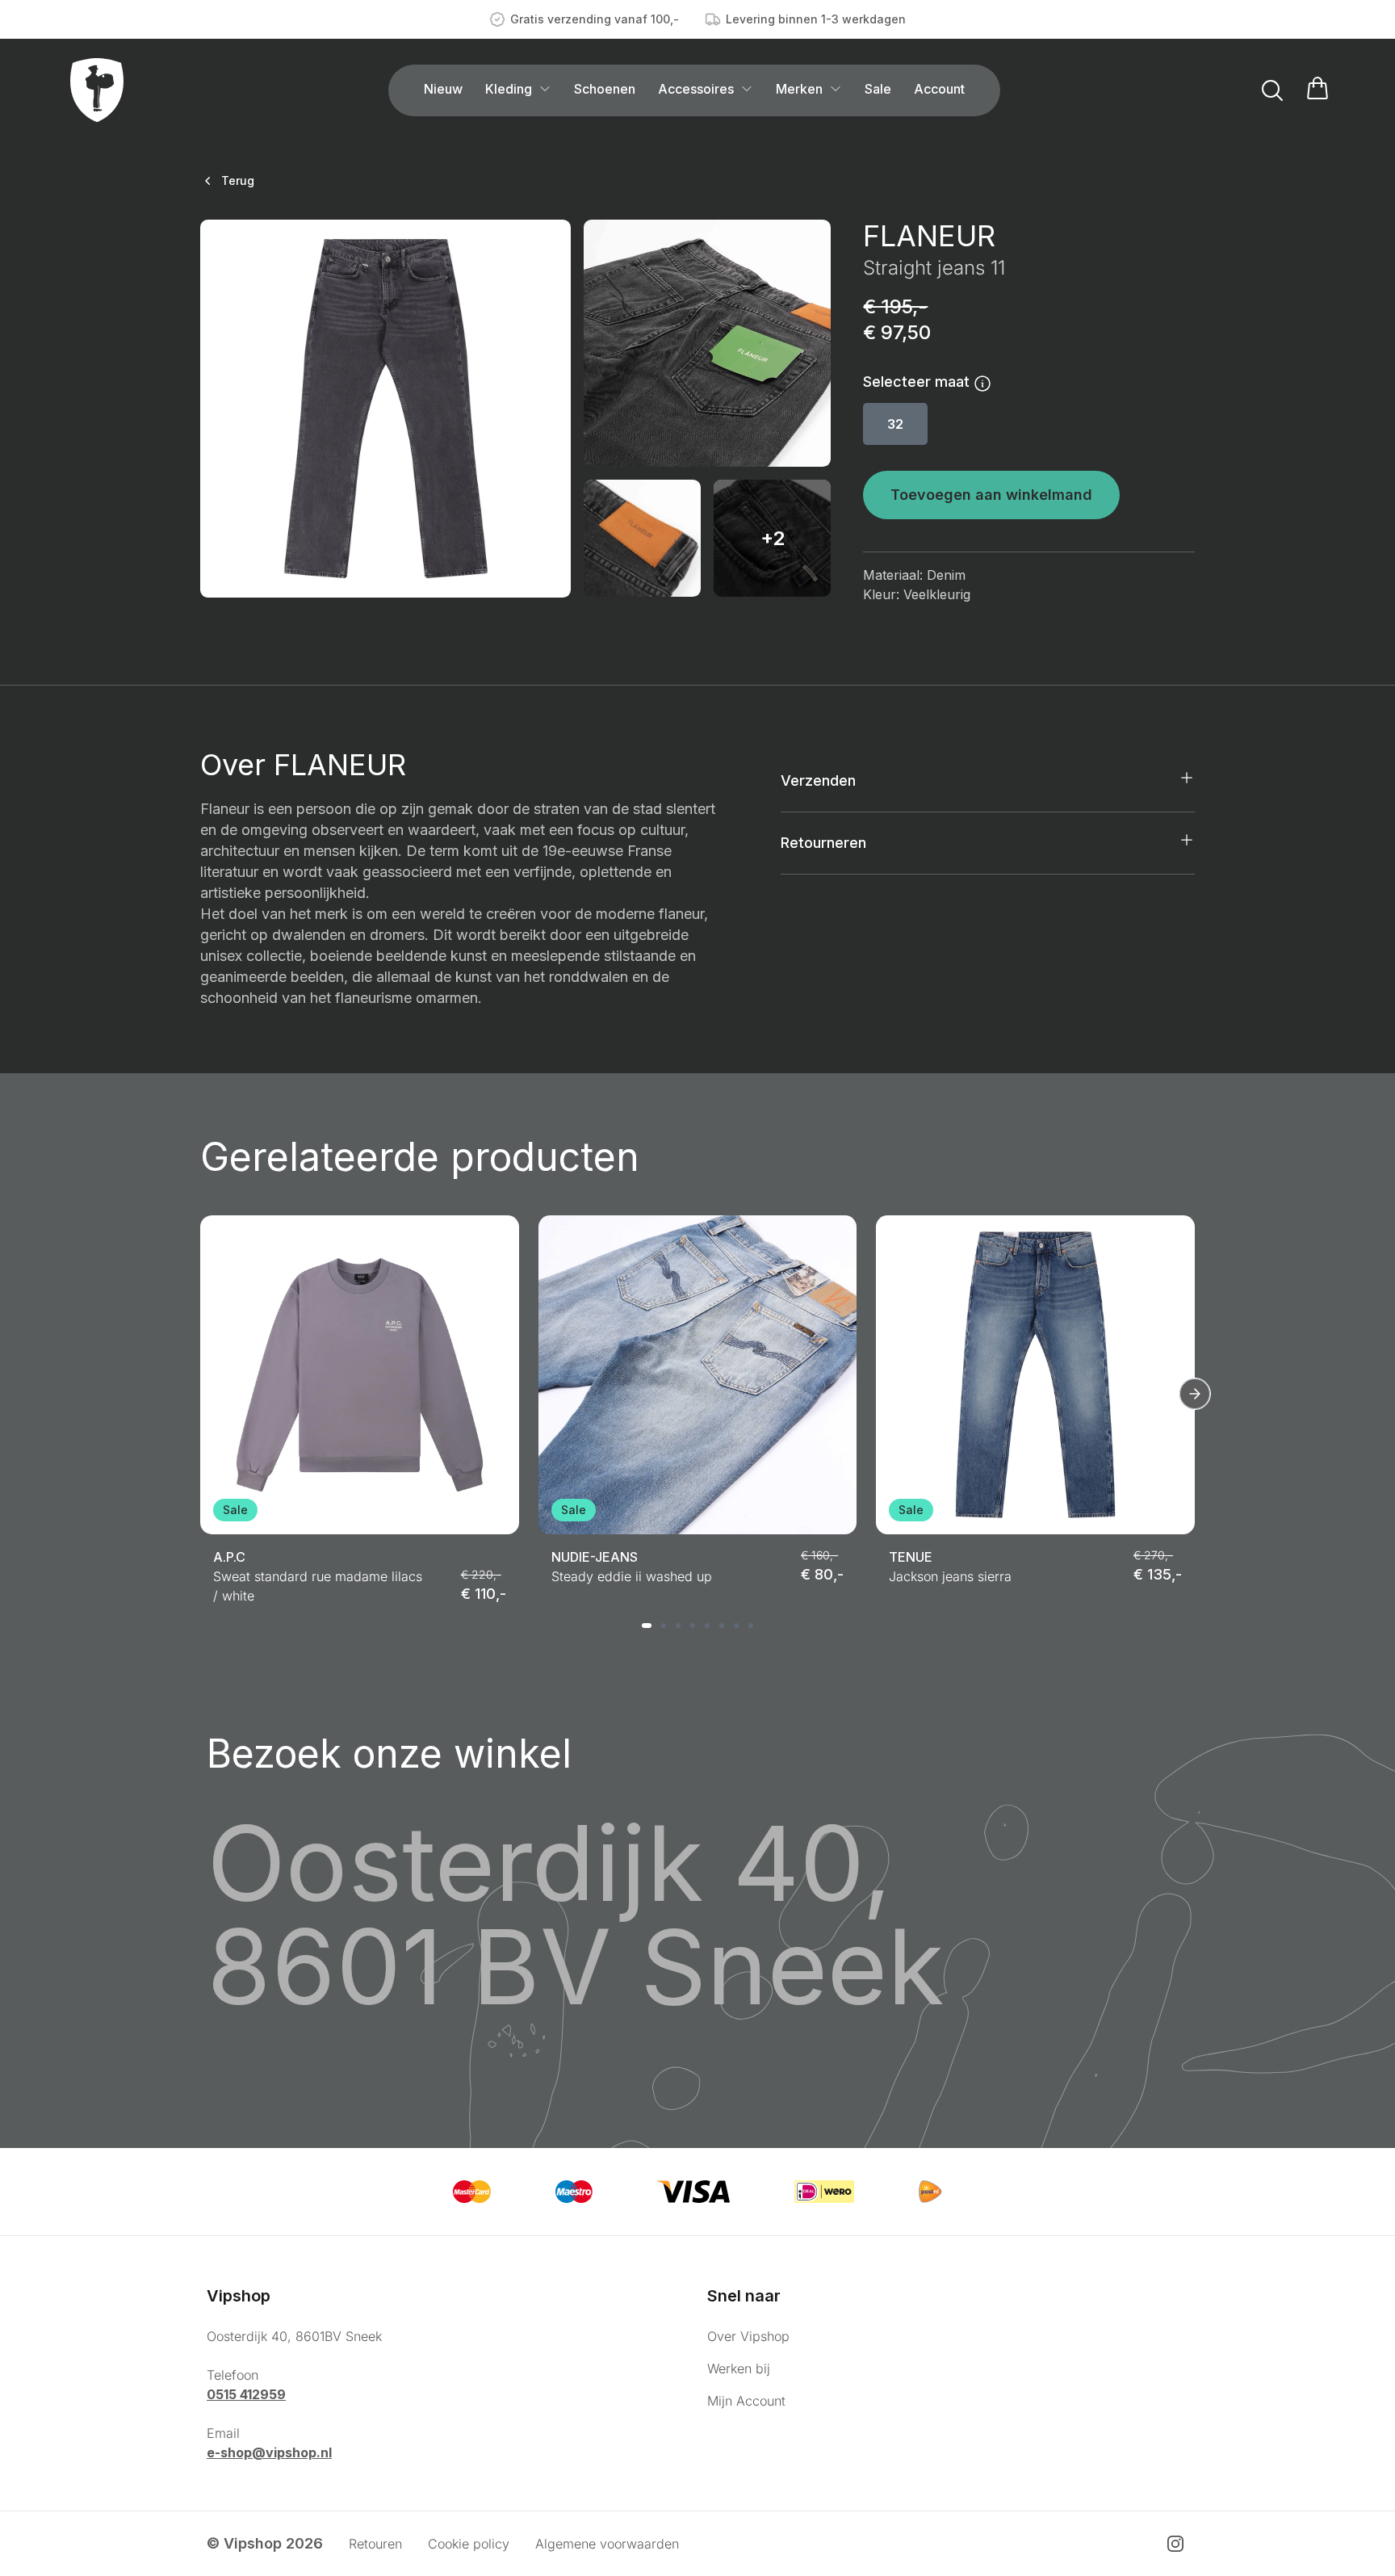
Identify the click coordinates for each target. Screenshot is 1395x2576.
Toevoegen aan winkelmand (991, 495)
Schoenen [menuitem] (605, 89)
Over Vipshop (748, 2336)
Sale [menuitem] (878, 89)
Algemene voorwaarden (607, 2544)
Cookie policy (469, 2544)
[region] (697, 1410)
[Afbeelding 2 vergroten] (707, 343)
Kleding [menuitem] (509, 89)
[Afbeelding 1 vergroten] (385, 409)
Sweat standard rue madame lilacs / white (318, 1586)
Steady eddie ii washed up (632, 1576)
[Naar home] (97, 90)
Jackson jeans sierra (950, 1576)
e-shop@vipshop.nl (269, 2452)
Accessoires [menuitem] (696, 89)
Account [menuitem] (939, 89)
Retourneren (823, 843)
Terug (238, 180)
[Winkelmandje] (1317, 90)
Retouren (375, 2544)
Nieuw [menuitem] (443, 89)
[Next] (1195, 1394)
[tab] (647, 1626)
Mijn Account (746, 2401)
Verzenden (818, 780)
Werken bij (739, 2368)
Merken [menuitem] (799, 89)
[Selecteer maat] (982, 382)
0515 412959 (246, 2394)
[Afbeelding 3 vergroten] (642, 538)
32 (895, 424)
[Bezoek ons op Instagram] (1175, 2544)
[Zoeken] (1272, 90)
